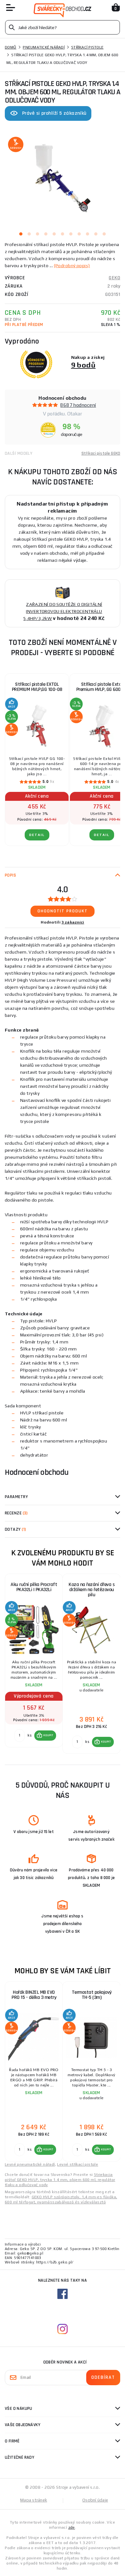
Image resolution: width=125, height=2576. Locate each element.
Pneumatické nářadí (44, 47)
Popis (10, 875)
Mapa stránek (34, 2500)
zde (72, 2527)
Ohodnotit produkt (63, 911)
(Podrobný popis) (72, 266)
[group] (34, 1664)
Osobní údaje (95, 2500)
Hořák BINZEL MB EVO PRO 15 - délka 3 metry (34, 1995)
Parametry (16, 1497)
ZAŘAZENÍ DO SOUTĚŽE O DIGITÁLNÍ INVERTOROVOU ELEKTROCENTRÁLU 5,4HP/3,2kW (63, 611)
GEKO (114, 278)
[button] (45, 1736)
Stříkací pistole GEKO (101, 453)
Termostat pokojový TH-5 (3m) (92, 1995)
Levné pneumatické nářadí (30, 2164)
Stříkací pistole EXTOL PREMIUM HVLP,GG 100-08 (37, 687)
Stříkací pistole (87, 47)
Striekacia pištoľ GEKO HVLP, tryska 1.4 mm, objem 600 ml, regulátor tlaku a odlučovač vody (60, 2180)
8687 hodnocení (78, 405)
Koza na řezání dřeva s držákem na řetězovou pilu (92, 1590)
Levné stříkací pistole (78, 2164)
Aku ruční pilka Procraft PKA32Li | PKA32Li (34, 1587)
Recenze (16, 1513)
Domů (11, 47)
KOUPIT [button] (48, 1735)
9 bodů (83, 365)
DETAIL (37, 835)
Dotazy (15, 1529)
